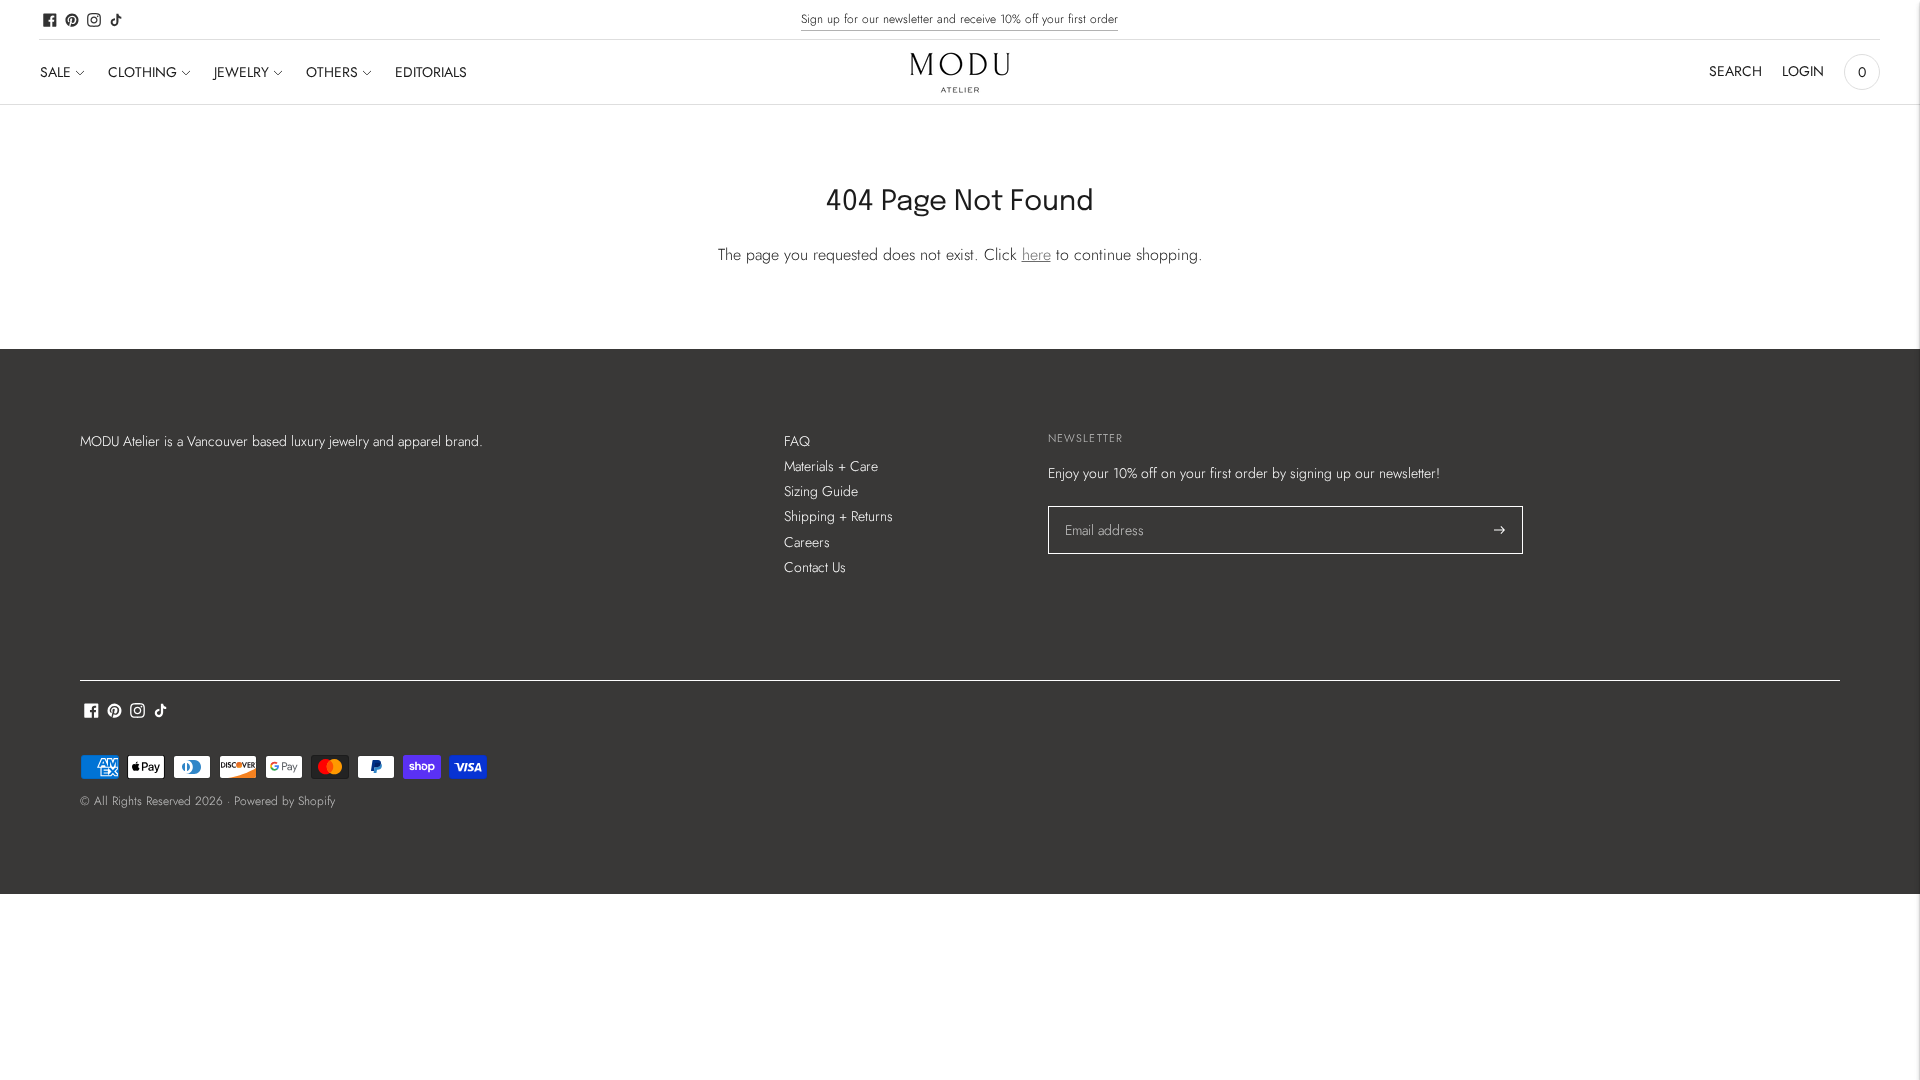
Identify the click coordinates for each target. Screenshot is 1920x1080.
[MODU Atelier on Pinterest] (72, 20)
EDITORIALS (431, 72)
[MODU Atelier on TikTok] (116, 20)
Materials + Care (831, 466)
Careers (807, 542)
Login (1803, 71)
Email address (1103, 506)
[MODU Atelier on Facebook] (50, 20)
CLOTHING (142, 72)
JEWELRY (241, 72)
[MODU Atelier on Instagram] (94, 20)
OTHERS (332, 72)
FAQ (797, 441)
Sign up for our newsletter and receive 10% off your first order (959, 19)
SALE (55, 72)
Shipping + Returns (838, 516)
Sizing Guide (821, 491)
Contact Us (815, 567)
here (1036, 254)
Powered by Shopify (284, 801)
